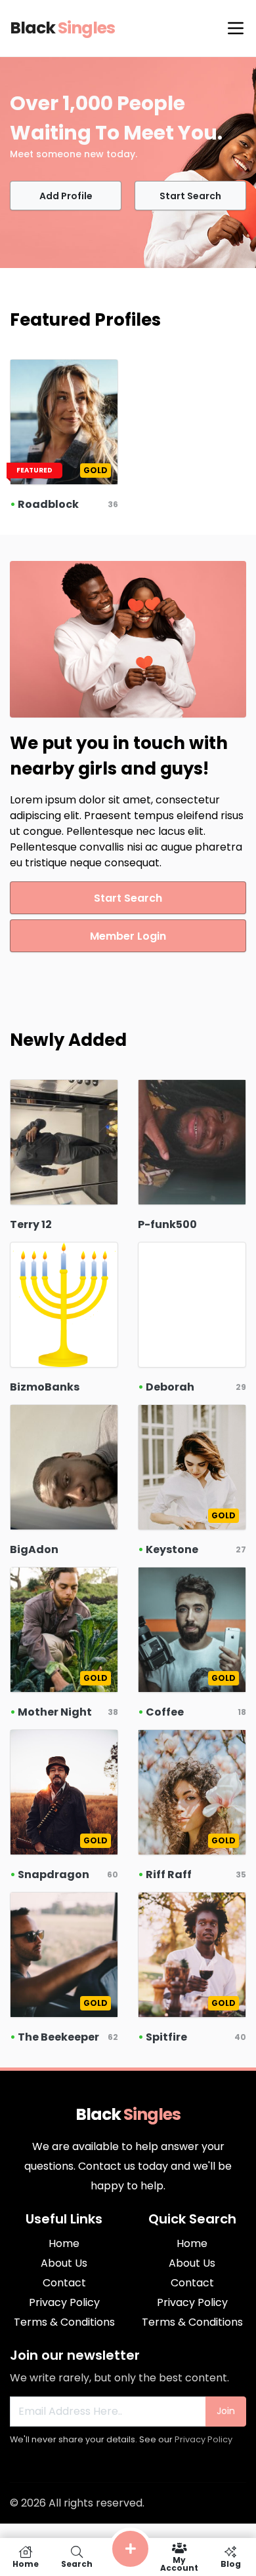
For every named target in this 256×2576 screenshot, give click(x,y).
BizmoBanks (45, 1387)
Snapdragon (53, 1874)
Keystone (172, 1549)
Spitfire (166, 2037)
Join (226, 2411)
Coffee (165, 1712)
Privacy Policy (203, 2439)
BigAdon (34, 1549)
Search (77, 2563)
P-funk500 (167, 1224)
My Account (179, 2563)
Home (26, 2563)
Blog (231, 2563)
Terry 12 (31, 1224)
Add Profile (66, 196)
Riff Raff (169, 1874)
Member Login (128, 936)
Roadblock (48, 504)
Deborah (170, 1387)
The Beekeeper (58, 2037)
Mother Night (55, 1712)
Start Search (190, 196)
